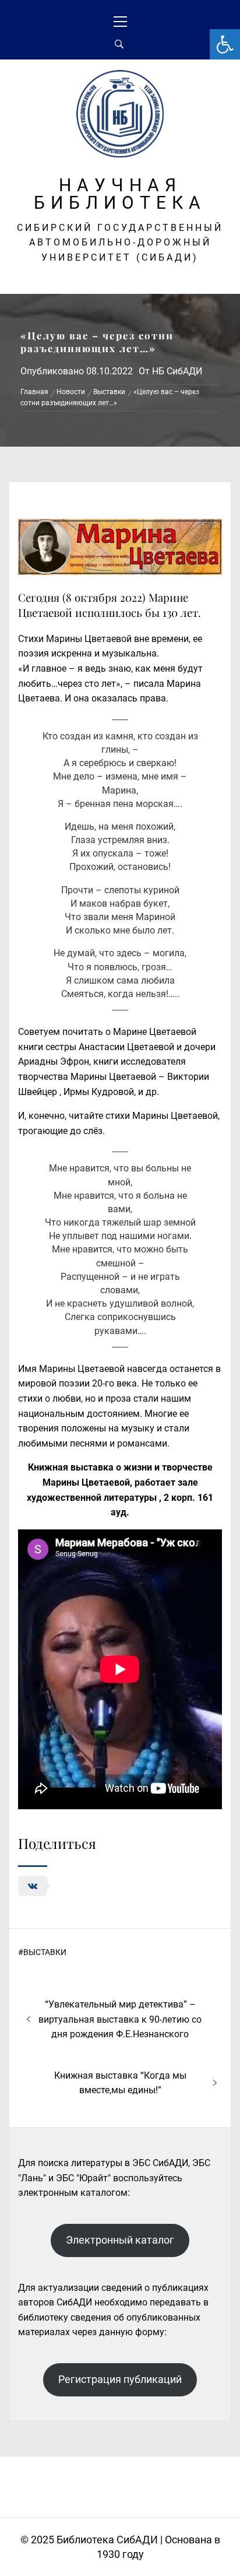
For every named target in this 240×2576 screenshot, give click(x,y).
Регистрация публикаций (120, 2379)
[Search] (119, 44)
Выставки (45, 1952)
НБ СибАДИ (177, 371)
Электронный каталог (120, 2240)
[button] (225, 44)
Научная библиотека (120, 194)
